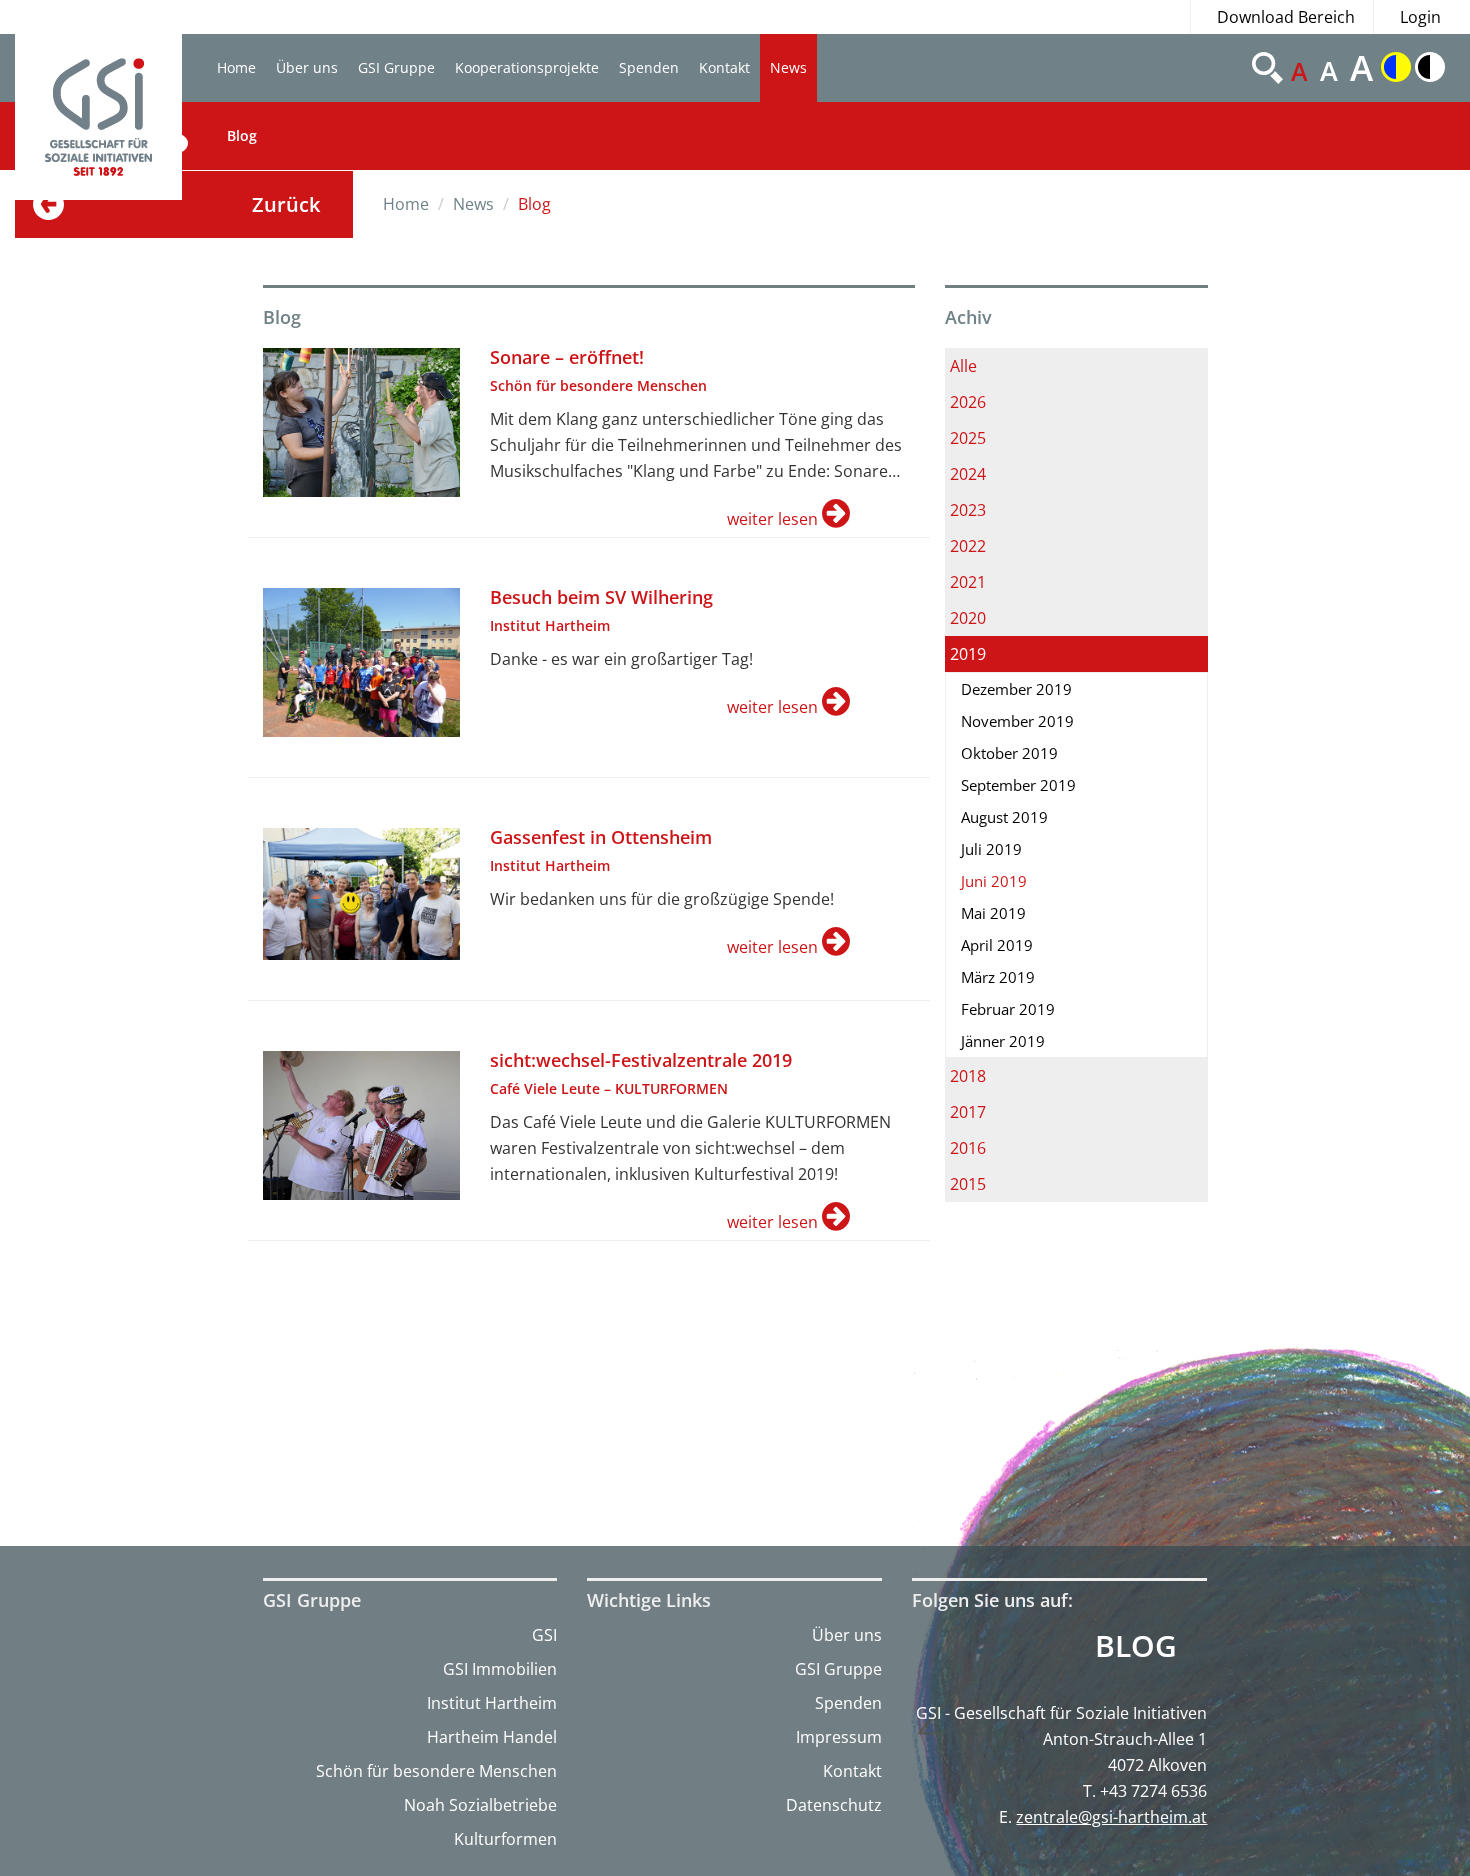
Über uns (307, 67)
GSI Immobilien (500, 1669)
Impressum (839, 1737)
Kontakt (724, 67)
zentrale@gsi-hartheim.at (1111, 1817)
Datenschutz (834, 1805)
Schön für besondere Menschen (436, 1771)
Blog (242, 135)
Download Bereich (1286, 17)
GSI (544, 1635)
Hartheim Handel (492, 1737)
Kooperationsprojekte (527, 67)
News (788, 67)
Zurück (286, 204)
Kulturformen (505, 1839)
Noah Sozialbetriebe (480, 1805)
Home (236, 67)
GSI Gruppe (396, 67)
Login (1420, 17)
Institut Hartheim (492, 1703)
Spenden (649, 67)
